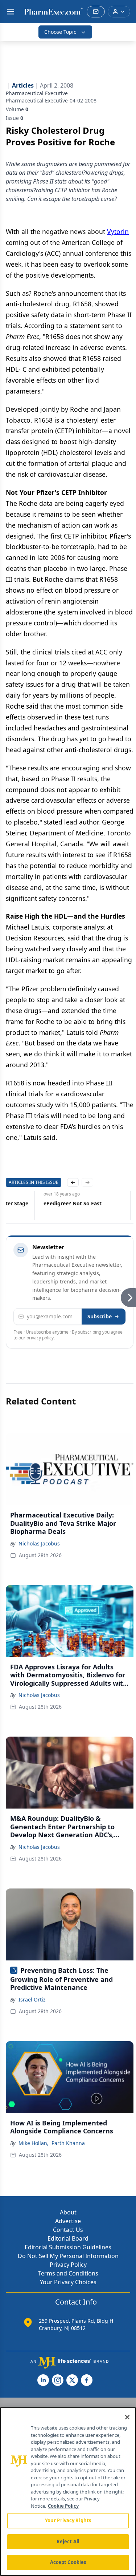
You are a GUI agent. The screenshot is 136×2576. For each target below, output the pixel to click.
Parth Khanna (68, 2143)
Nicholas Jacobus (39, 1543)
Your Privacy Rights (68, 2520)
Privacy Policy (68, 2265)
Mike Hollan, (34, 2143)
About (68, 2212)
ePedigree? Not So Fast (73, 1203)
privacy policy (40, 1338)
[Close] (127, 2417)
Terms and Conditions (68, 2273)
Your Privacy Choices (68, 2282)
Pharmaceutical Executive (37, 93)
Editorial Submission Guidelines (68, 2247)
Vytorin (118, 231)
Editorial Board (68, 2238)
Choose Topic (60, 32)
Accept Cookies (68, 2562)
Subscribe (100, 1316)
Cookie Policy (63, 2506)
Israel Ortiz (32, 1999)
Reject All (68, 2541)
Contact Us (68, 2230)
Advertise (68, 2221)
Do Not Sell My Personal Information (68, 2256)
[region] (68, 2492)
